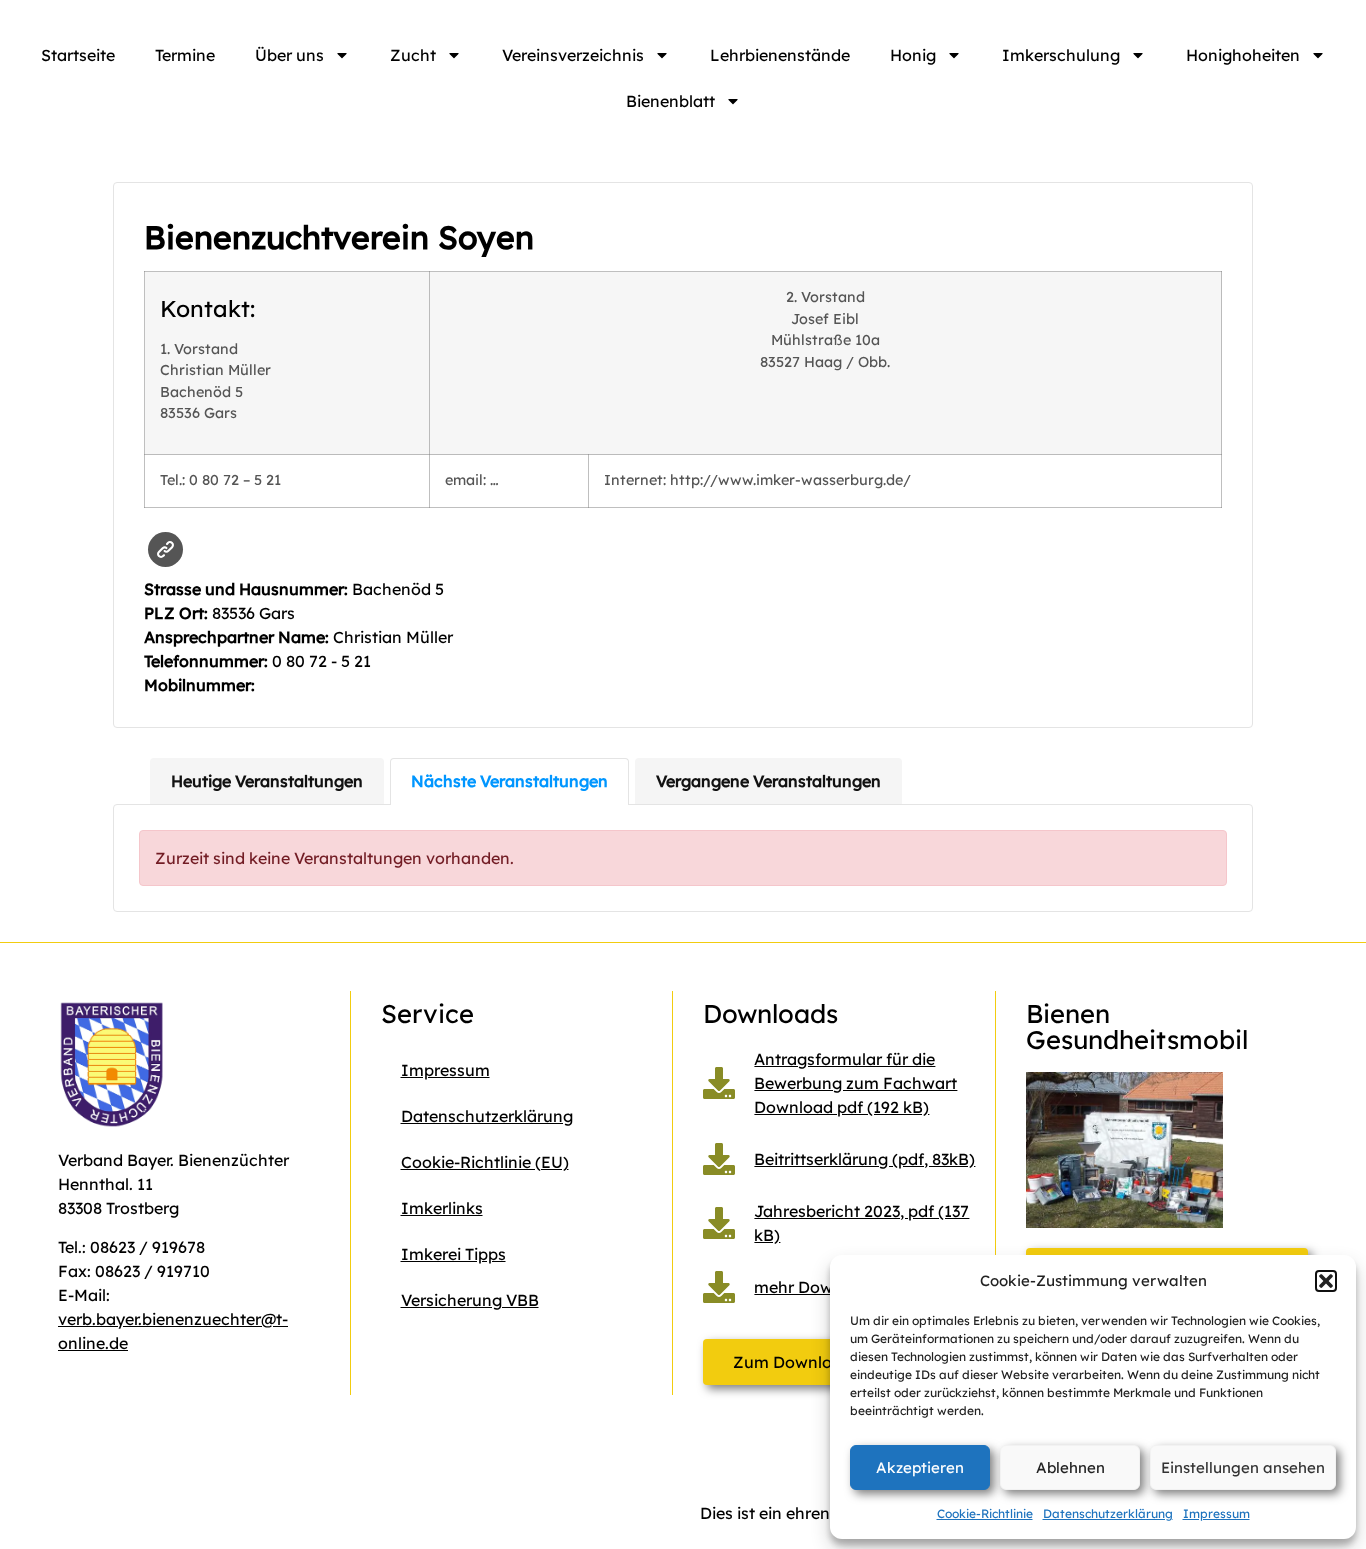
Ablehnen (1070, 1467)
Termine (185, 55)
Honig (913, 55)
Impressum (1216, 1513)
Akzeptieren (920, 1467)
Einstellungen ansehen (1243, 1467)
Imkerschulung (1061, 55)
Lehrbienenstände (780, 55)
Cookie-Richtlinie (985, 1513)
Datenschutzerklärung (1108, 1513)
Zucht (413, 55)
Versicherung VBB (470, 1300)
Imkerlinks (442, 1208)
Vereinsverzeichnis (573, 55)
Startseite (78, 55)
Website (165, 549)
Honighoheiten (1243, 55)
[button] (1326, 1281)
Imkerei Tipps (453, 1254)
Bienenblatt (670, 101)
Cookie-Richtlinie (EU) (485, 1162)
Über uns (289, 55)
